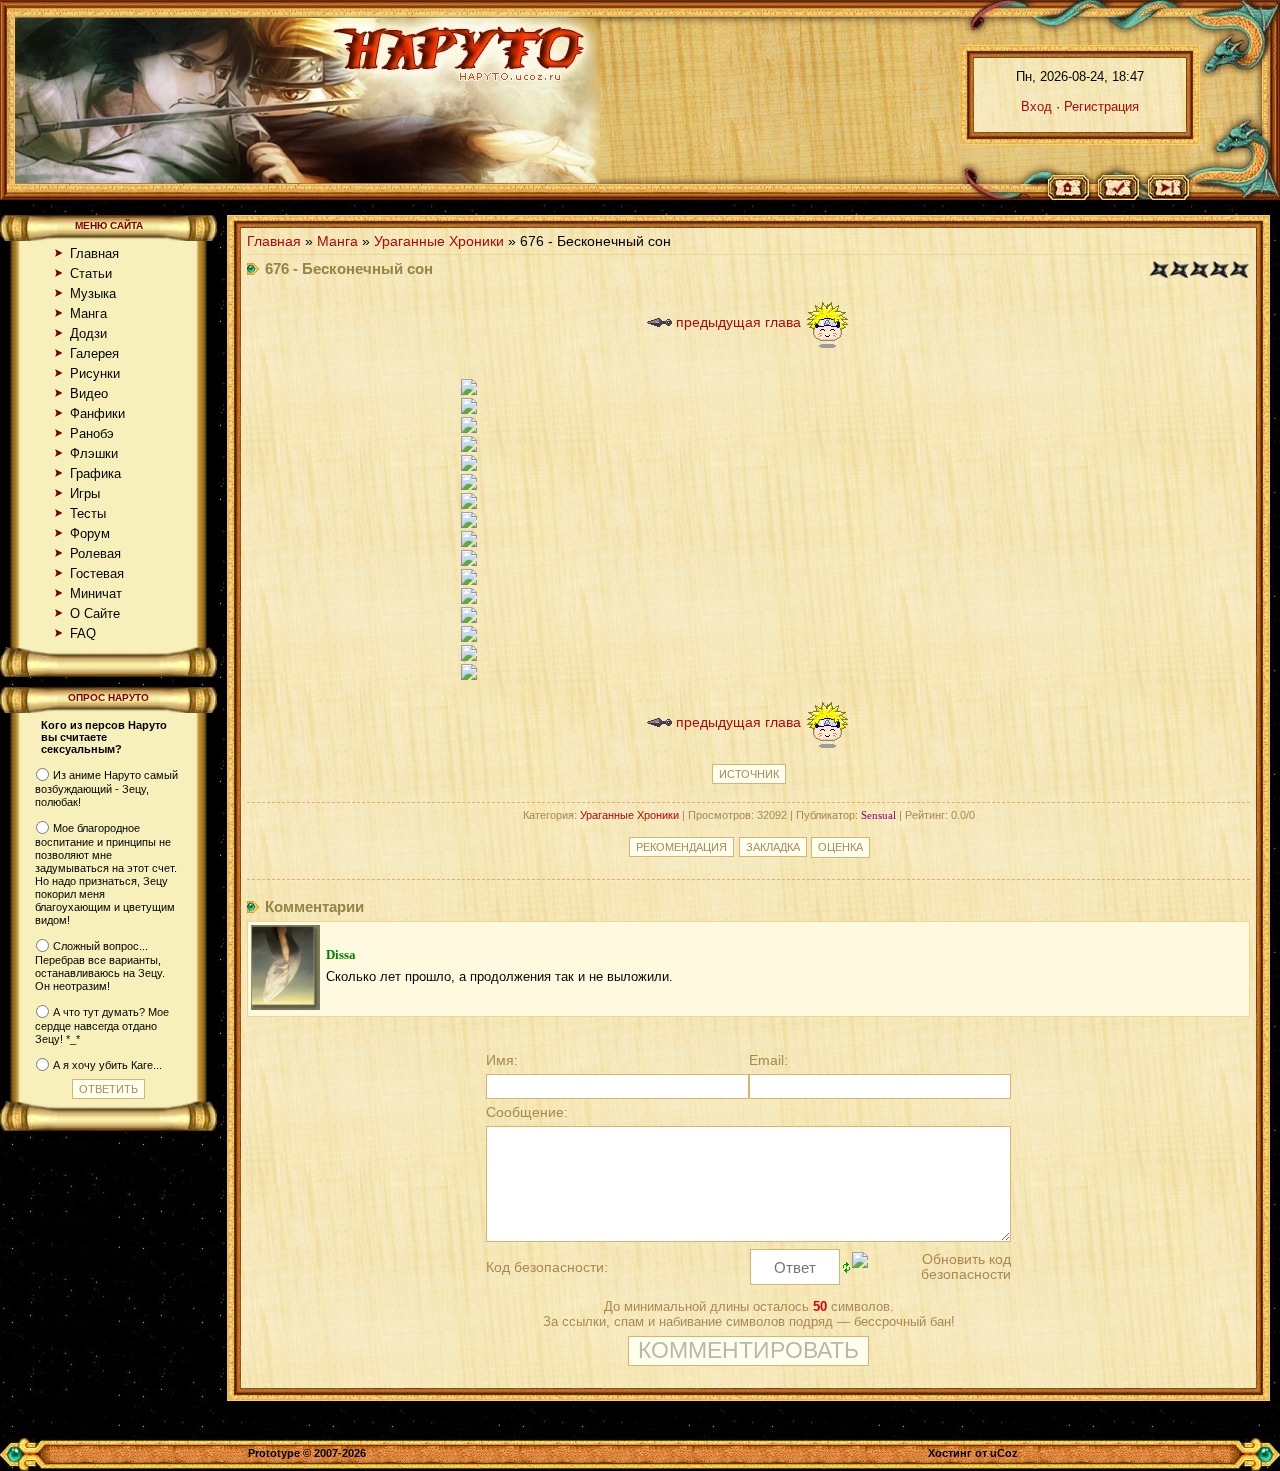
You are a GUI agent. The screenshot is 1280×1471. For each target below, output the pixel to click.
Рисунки (95, 373)
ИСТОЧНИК (749, 774)
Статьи (91, 273)
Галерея (94, 353)
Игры (85, 493)
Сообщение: (527, 1112)
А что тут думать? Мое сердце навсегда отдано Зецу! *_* (102, 1026)
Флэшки (94, 453)
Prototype (274, 1453)
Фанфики (97, 413)
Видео (89, 393)
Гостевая (97, 573)
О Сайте (95, 613)
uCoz (1004, 1453)
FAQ (83, 633)
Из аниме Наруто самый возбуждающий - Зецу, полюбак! (106, 789)
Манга (88, 313)
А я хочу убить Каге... (107, 1065)
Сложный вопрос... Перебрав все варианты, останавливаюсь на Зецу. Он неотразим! (100, 966)
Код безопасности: (547, 1267)
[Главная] (1075, 188)
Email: (768, 1060)
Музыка (93, 293)
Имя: (502, 1060)
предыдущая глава (736, 322)
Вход (1036, 106)
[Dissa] (285, 1005)
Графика (95, 473)
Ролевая (95, 553)
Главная (94, 253)
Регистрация (1101, 106)
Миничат (96, 593)
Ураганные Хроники (439, 241)
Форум (90, 533)
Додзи (88, 333)
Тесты (88, 513)
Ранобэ (92, 433)
